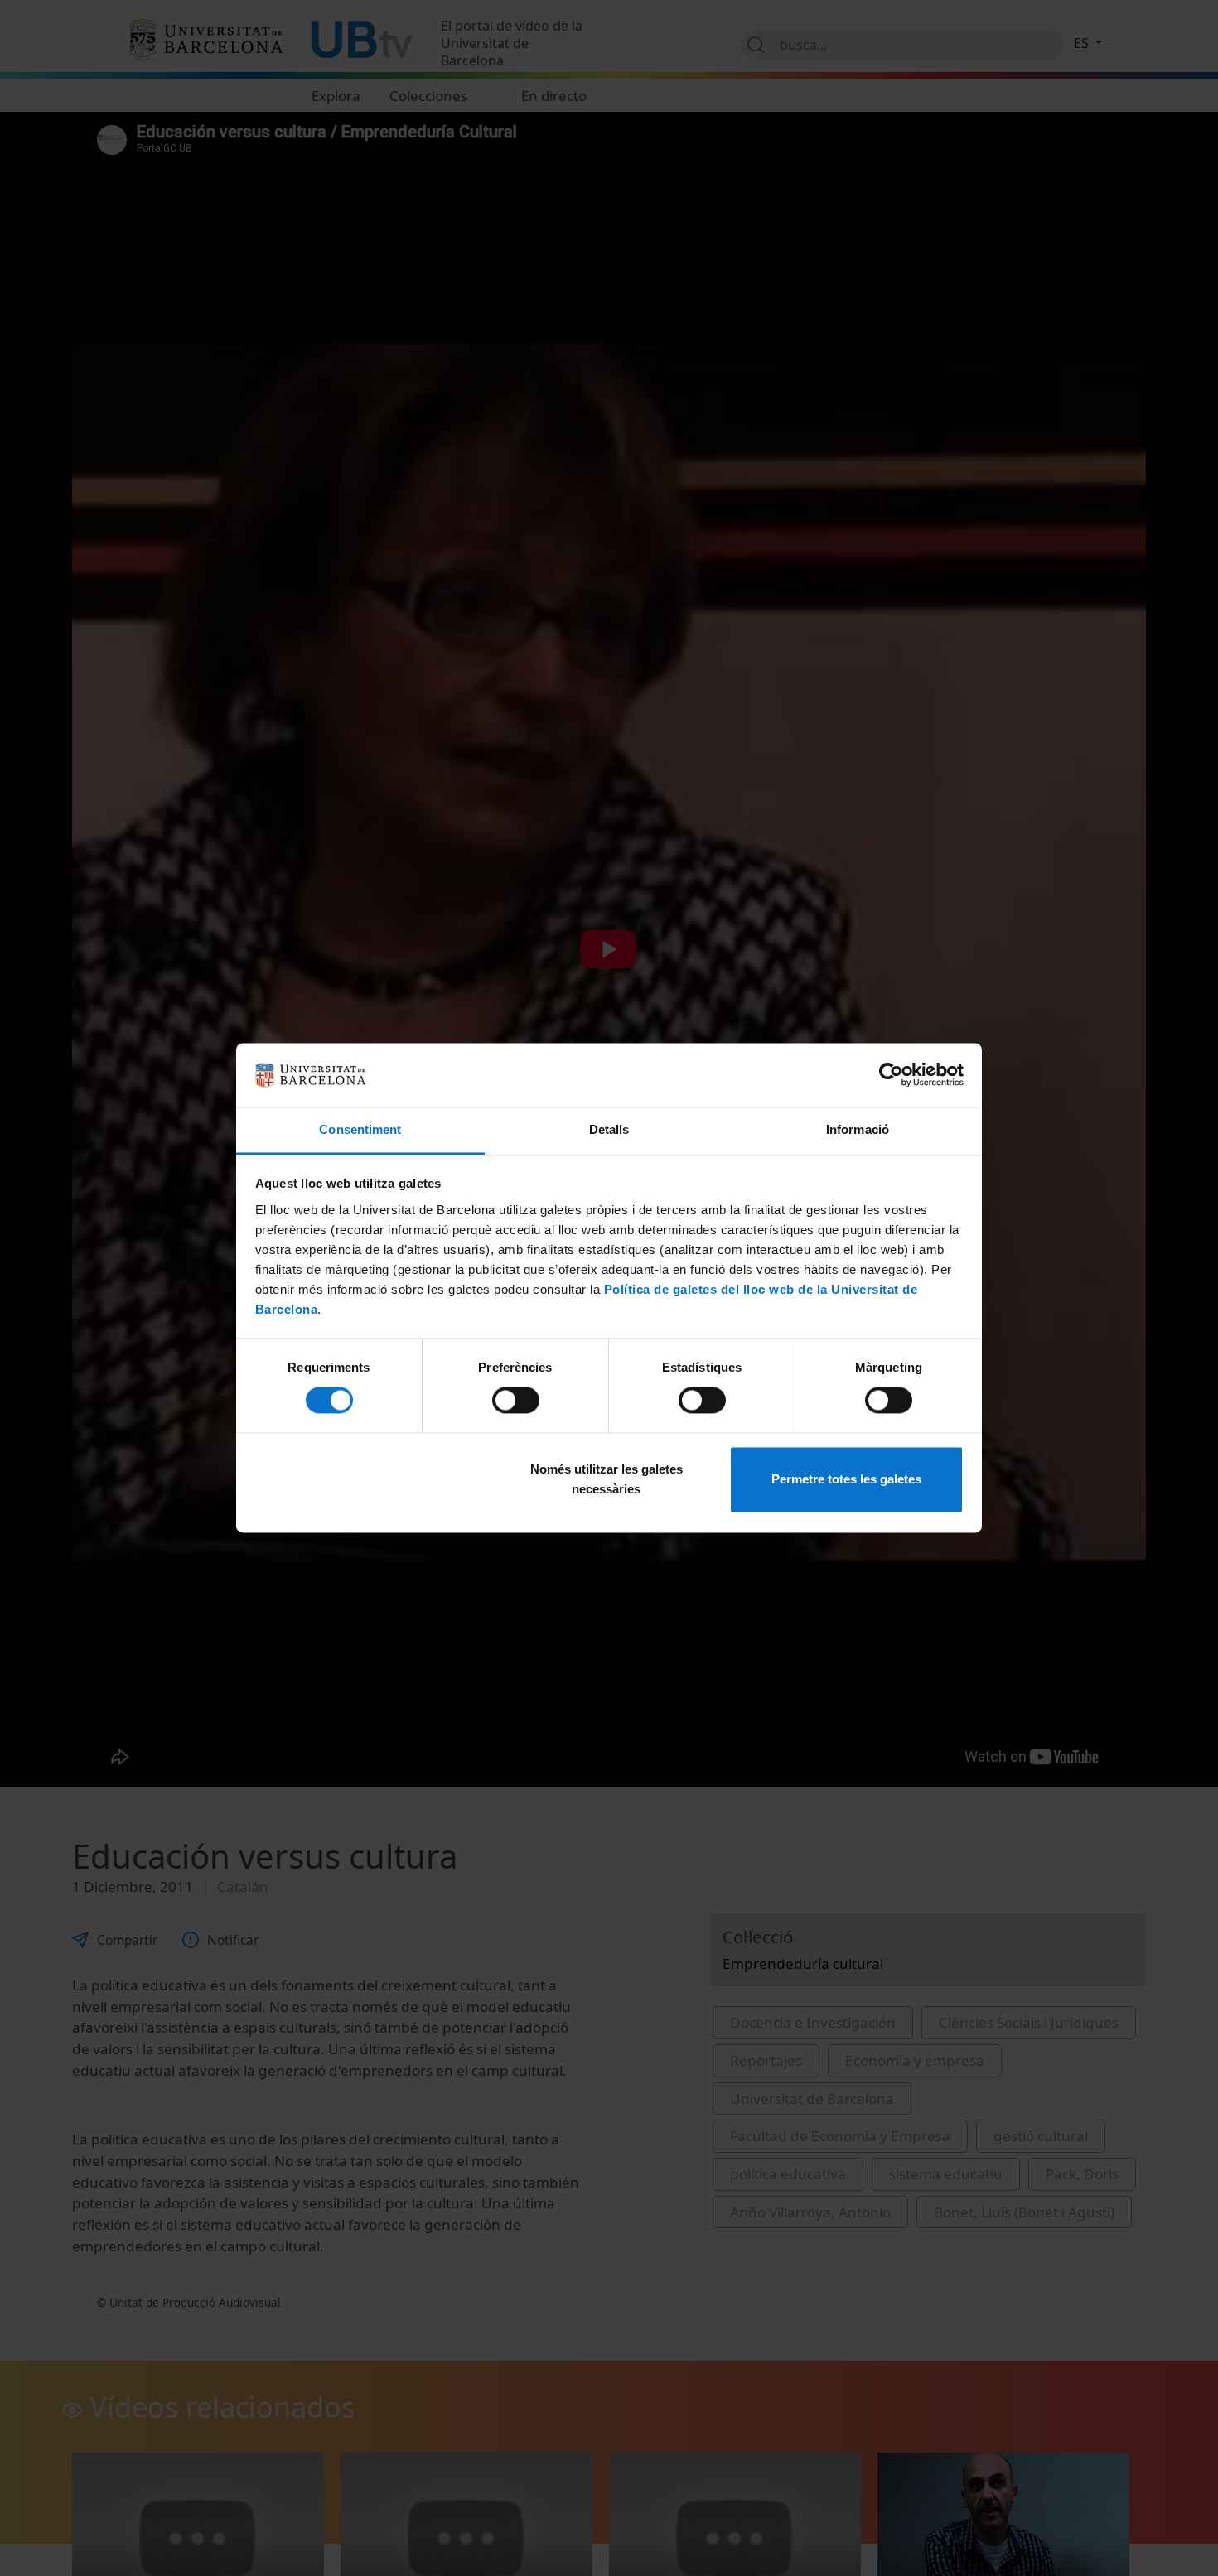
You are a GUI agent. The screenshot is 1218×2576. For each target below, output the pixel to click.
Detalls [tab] (609, 1129)
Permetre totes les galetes (846, 1479)
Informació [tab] (858, 1129)
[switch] (516, 1401)
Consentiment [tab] (360, 1129)
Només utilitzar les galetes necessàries (607, 1479)
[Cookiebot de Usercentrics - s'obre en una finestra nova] (891, 1075)
